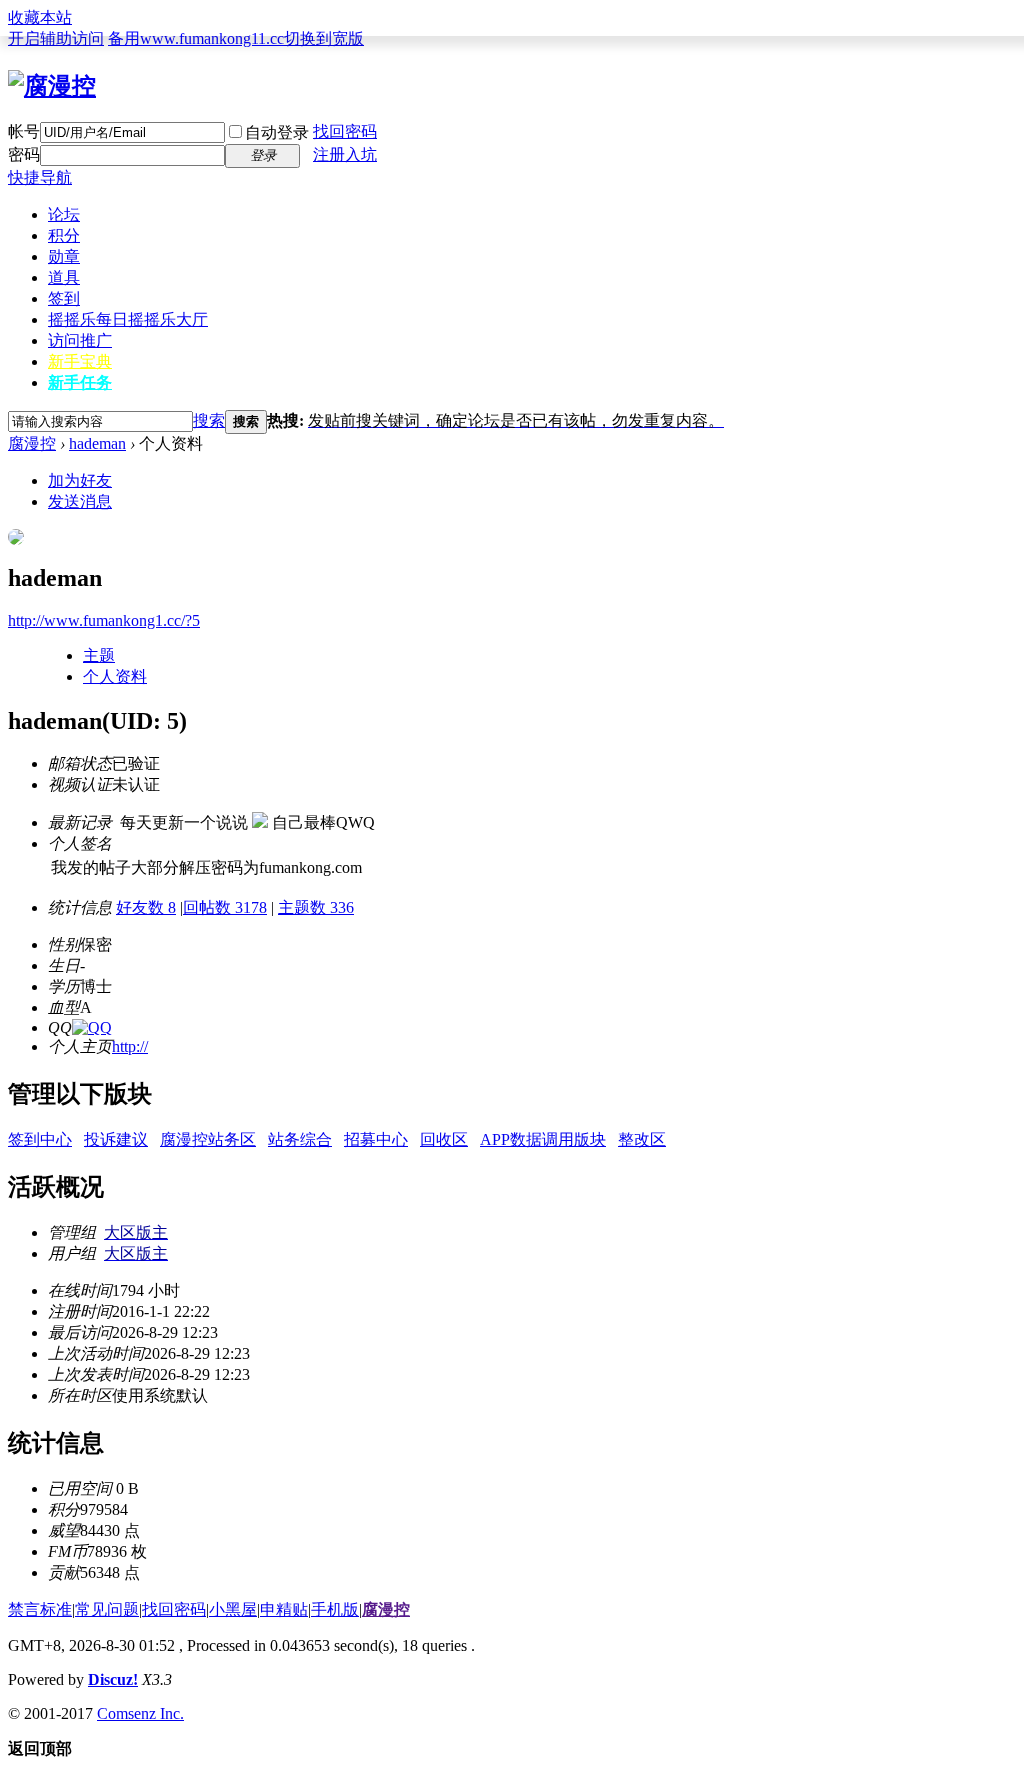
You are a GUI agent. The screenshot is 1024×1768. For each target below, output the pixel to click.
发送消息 (80, 501)
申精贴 (284, 1609)
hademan (97, 443)
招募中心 (376, 1139)
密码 (24, 154)
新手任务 (80, 382)
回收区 (444, 1139)
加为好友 (80, 480)
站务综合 (300, 1139)
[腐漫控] (52, 86)
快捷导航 (40, 177)
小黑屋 (233, 1609)
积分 (64, 235)
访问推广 (80, 340)
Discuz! (113, 1679)
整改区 (642, 1139)
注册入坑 (345, 154)
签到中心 (40, 1139)
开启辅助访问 (56, 38)
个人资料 (115, 676)
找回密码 (345, 131)
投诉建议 (116, 1139)
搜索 (209, 420)
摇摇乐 (128, 319)
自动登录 (277, 132)
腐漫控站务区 (208, 1139)
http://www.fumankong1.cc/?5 (104, 620)
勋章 (64, 256)
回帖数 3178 (225, 907)
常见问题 (107, 1609)
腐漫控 (32, 443)
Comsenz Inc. (140, 1713)
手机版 (335, 1609)
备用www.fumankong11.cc (196, 38)
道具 (64, 277)
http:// (130, 1046)
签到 (64, 298)
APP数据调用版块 (543, 1139)
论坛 (64, 214)
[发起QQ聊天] (92, 1027)
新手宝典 (80, 361)
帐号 (24, 131)
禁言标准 (40, 1609)
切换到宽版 (324, 38)
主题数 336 (316, 907)
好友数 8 (146, 907)
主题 (99, 655)
